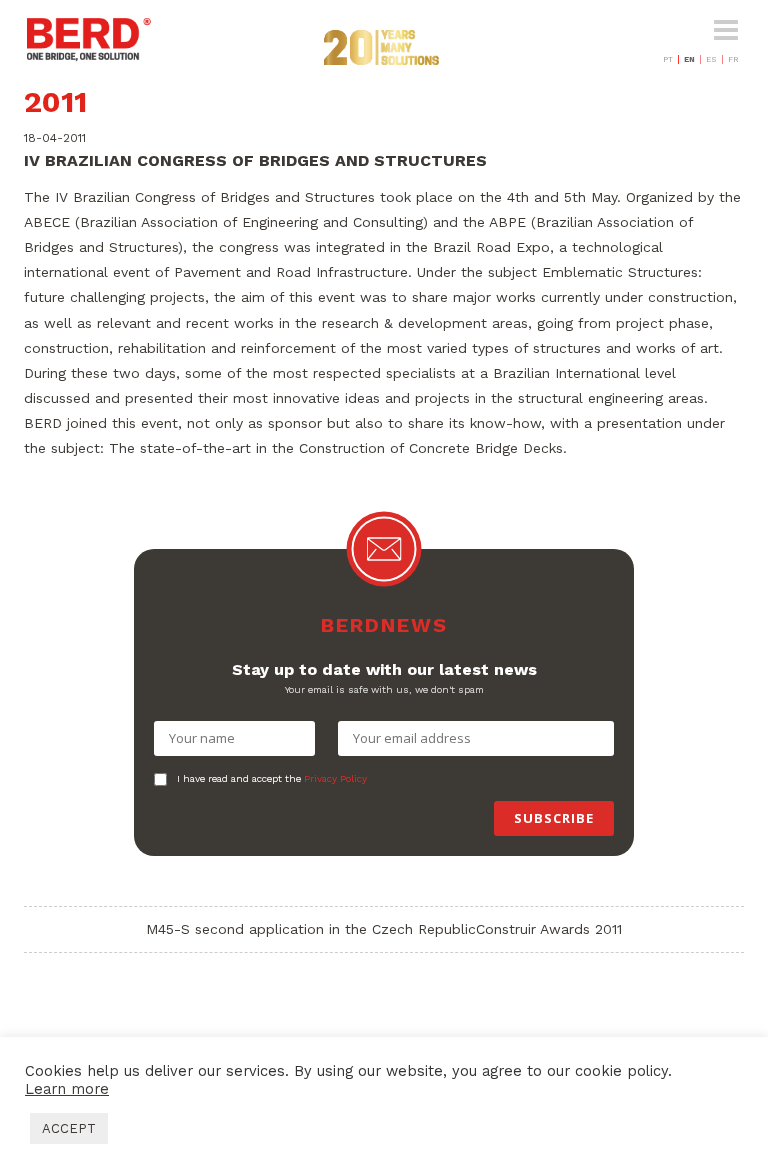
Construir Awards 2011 (549, 929)
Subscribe (554, 818)
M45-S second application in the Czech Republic (311, 929)
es (711, 59)
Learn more (67, 1089)
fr (733, 59)
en (689, 59)
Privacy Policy (335, 778)
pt (668, 59)
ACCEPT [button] (69, 1128)
